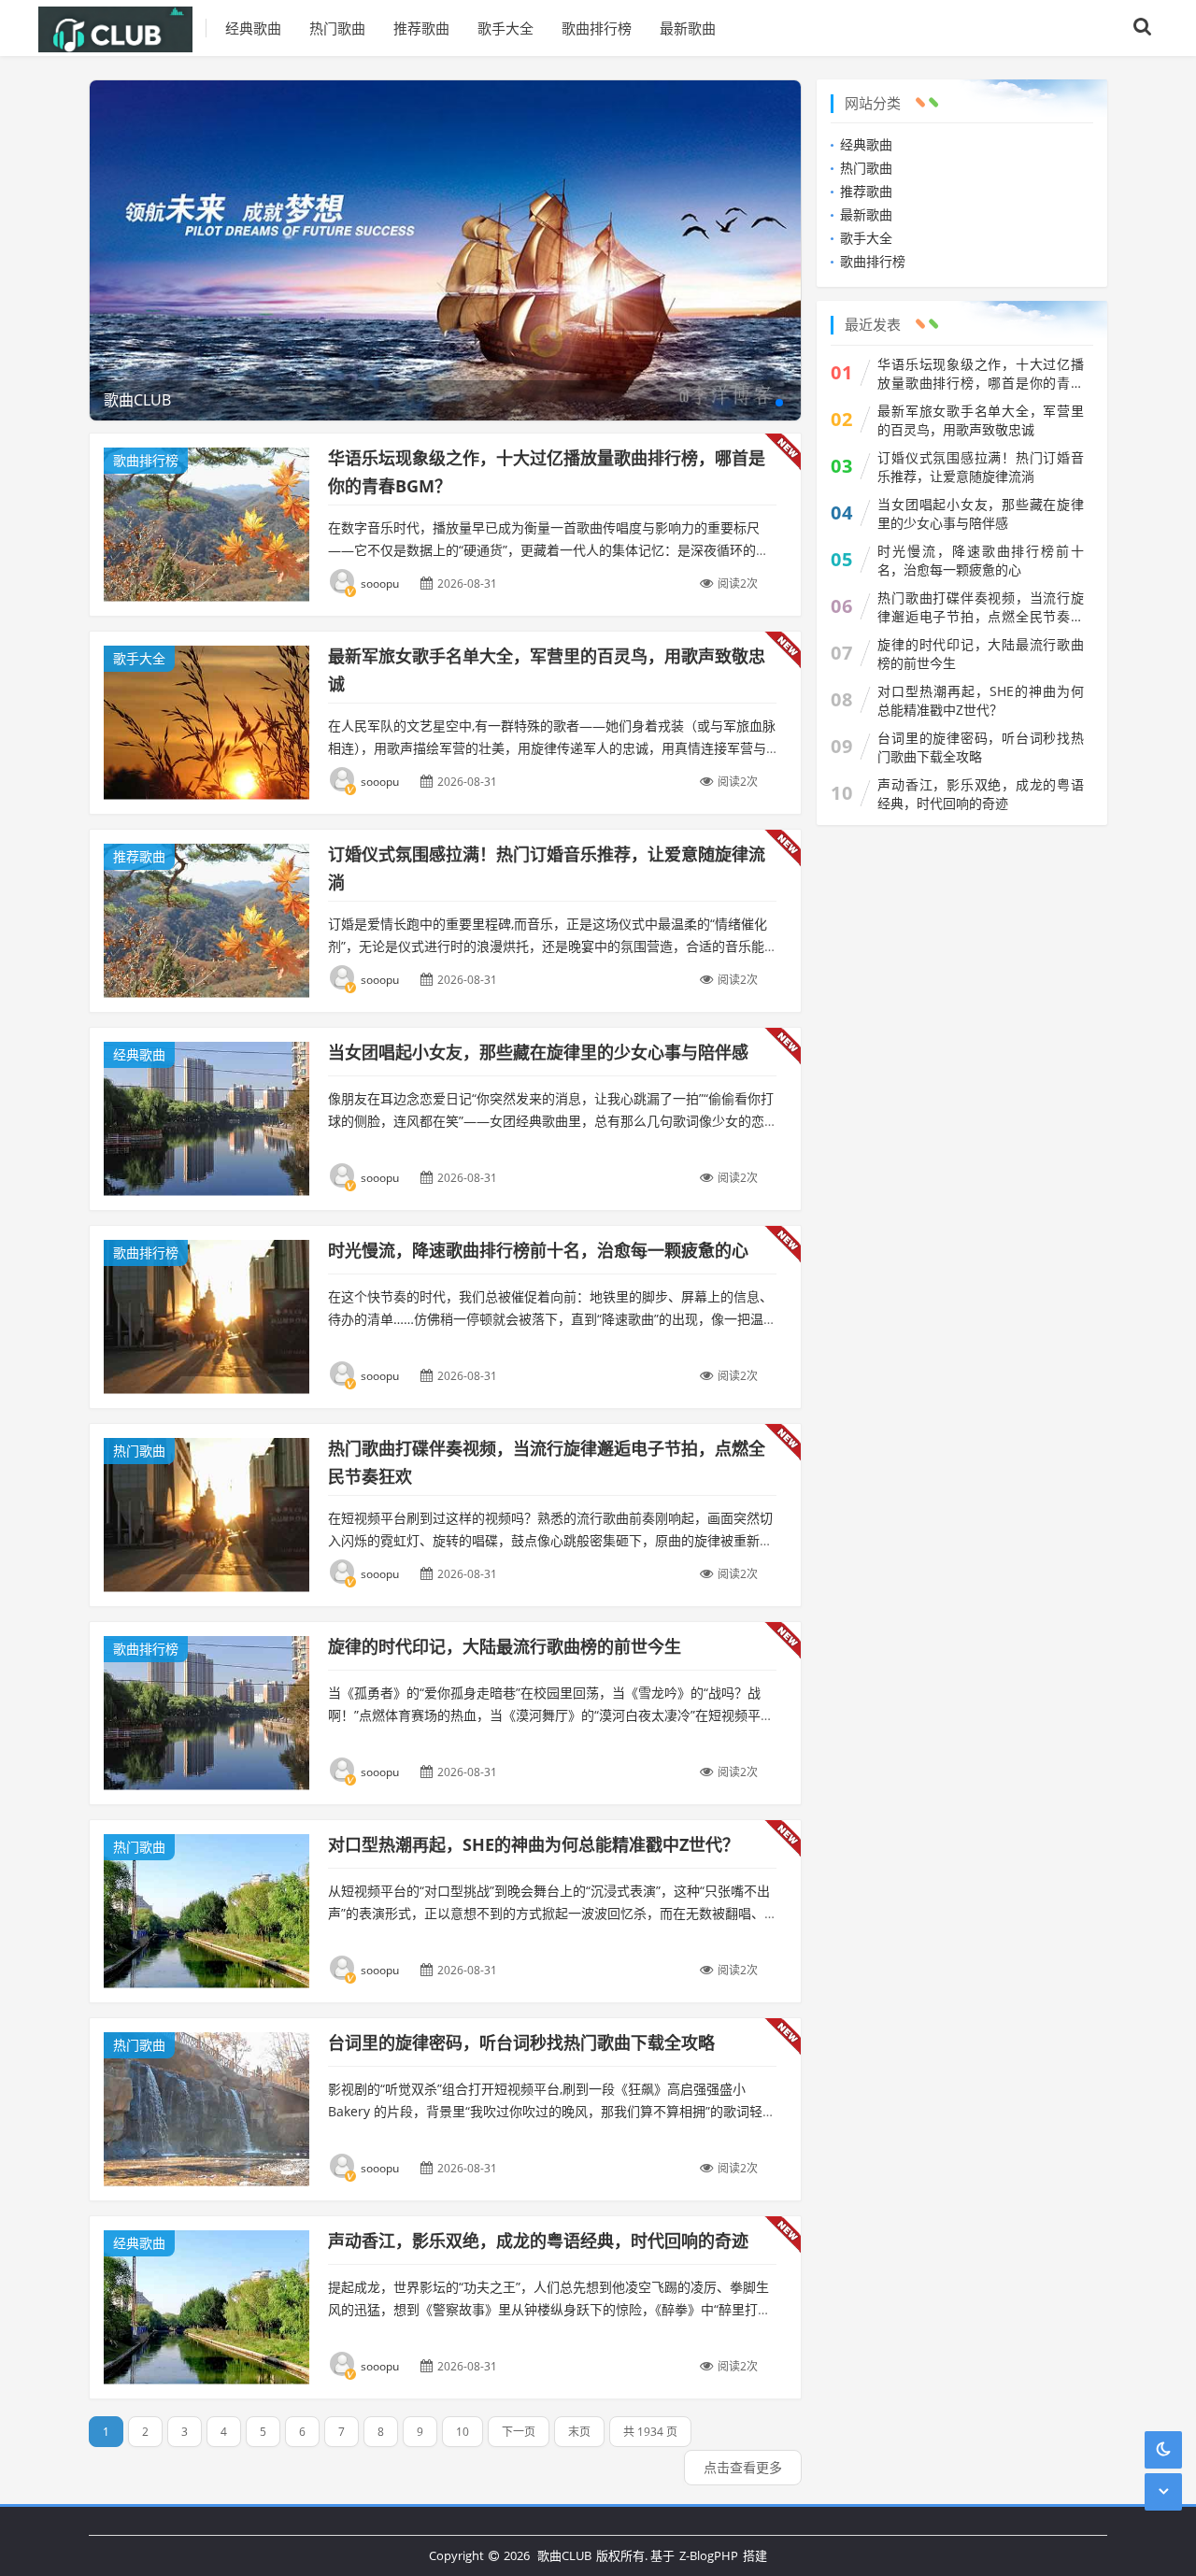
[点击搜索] (1143, 28)
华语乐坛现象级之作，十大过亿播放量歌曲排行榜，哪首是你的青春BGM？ (981, 374)
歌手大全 (505, 28)
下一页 (519, 2432)
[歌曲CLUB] (122, 28)
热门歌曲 (337, 28)
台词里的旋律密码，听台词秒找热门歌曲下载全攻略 (521, 2042)
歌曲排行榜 (597, 28)
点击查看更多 (743, 2467)
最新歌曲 (688, 28)
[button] (779, 403)
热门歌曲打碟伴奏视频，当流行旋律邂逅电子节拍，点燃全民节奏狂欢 (981, 607)
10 (463, 2432)
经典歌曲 (253, 28)
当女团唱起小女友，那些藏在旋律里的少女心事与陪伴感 (538, 1052)
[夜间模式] (1163, 2449)
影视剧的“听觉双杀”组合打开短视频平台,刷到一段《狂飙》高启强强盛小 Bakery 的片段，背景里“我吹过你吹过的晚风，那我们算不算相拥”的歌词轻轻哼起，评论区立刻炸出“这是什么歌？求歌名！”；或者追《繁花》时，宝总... (552, 2111)
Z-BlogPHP (709, 2555)
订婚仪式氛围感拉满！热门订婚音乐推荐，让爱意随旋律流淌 (981, 467)
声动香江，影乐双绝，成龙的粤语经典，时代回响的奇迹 (538, 2241)
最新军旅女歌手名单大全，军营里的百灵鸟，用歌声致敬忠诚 (981, 420)
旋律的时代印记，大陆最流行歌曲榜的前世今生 (505, 1646)
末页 (579, 2432)
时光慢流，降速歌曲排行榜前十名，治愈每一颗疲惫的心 (538, 1250)
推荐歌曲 (421, 28)
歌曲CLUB (564, 2555)
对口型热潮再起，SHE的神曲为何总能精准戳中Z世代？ (534, 1844)
